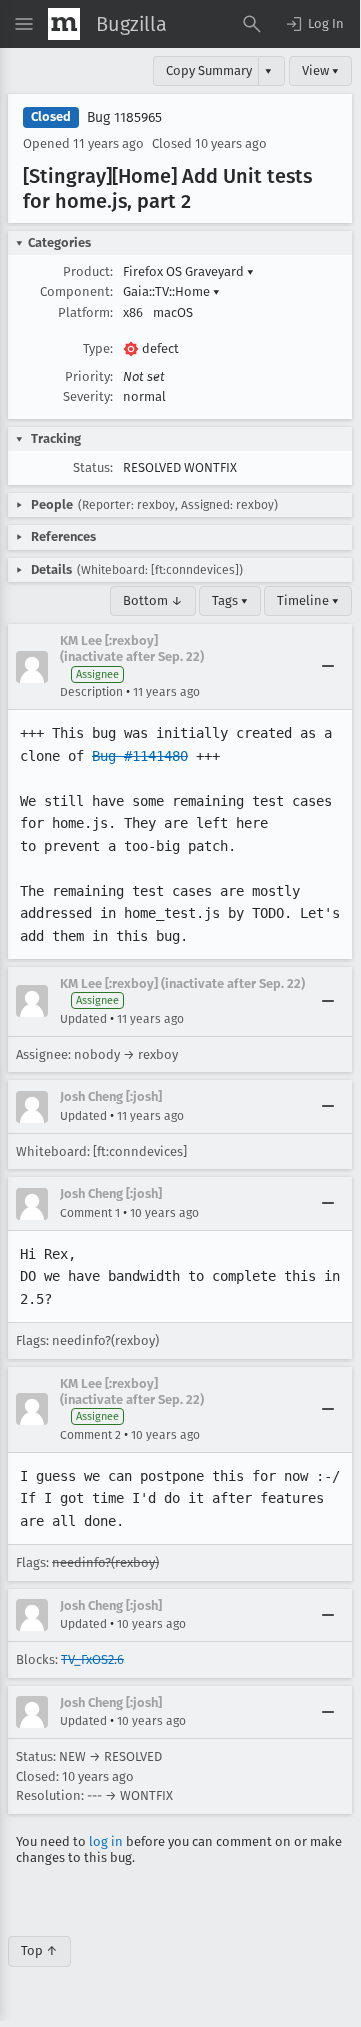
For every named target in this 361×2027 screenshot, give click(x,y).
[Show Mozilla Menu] (64, 24)
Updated (83, 1019)
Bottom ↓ (153, 600)
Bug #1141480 (140, 756)
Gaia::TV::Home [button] (171, 291)
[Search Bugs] (252, 24)
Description (91, 692)
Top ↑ (39, 1950)
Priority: (89, 376)
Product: (88, 271)
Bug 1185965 (124, 117)
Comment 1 (90, 1213)
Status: (93, 467)
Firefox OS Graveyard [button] (188, 271)
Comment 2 (90, 1435)
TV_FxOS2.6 (92, 1659)
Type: (98, 348)
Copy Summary (209, 70)
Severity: (88, 396)
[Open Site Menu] (24, 24)
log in (106, 1841)
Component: (76, 291)
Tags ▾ (230, 600)
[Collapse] (328, 667)
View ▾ (320, 70)
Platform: (85, 312)
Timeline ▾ (308, 600)
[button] (314, 24)
